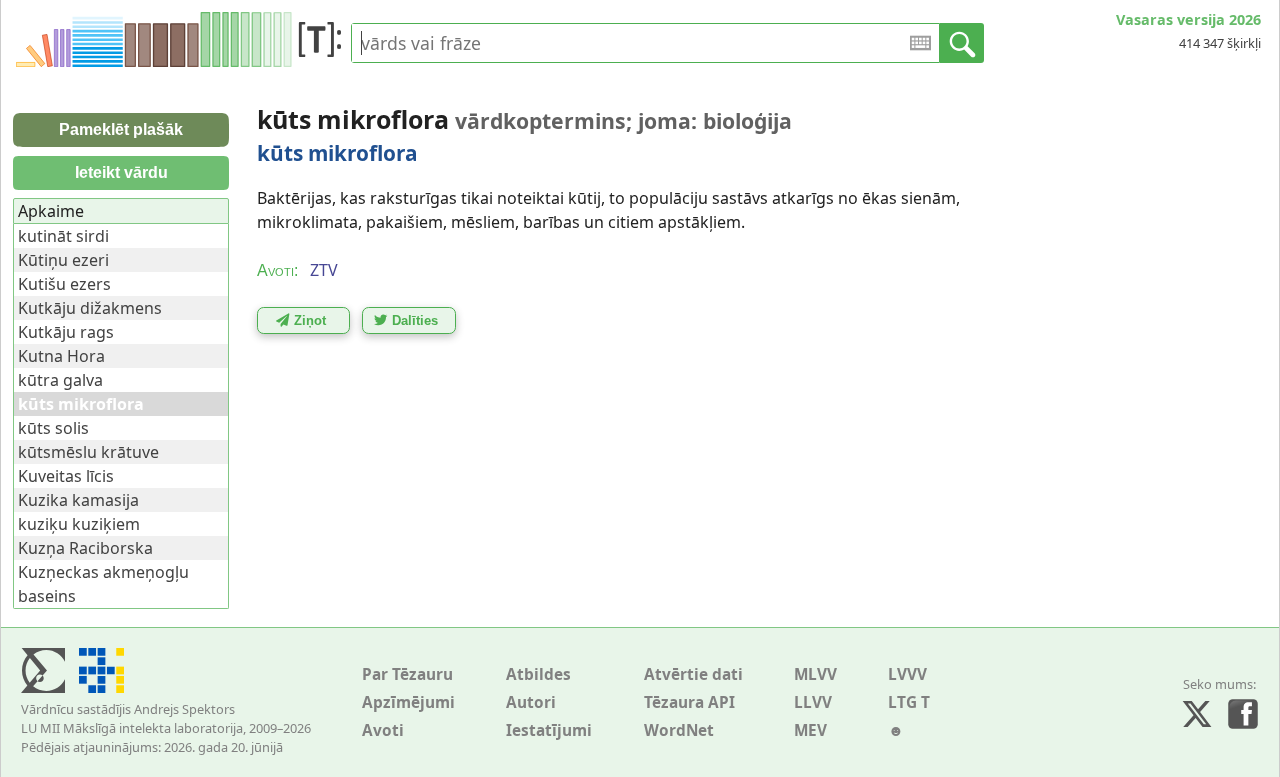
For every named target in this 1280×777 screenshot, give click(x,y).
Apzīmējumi (408, 702)
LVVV (907, 674)
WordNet (679, 730)
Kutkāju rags (66, 332)
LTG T (909, 702)
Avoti (383, 730)
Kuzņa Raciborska (85, 548)
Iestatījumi (549, 730)
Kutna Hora (61, 356)
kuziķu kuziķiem (79, 524)
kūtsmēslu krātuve (88, 452)
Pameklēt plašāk (121, 129)
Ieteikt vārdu (121, 172)
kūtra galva (60, 380)
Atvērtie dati (693, 674)
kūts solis (53, 428)
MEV (810, 730)
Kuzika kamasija (78, 500)
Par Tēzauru (407, 674)
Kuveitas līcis (66, 476)
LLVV (813, 702)
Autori (531, 702)
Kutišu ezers (64, 284)
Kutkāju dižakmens (90, 308)
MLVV (815, 674)
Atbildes (538, 674)
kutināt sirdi (63, 236)
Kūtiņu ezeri (63, 260)
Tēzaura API (689, 702)
